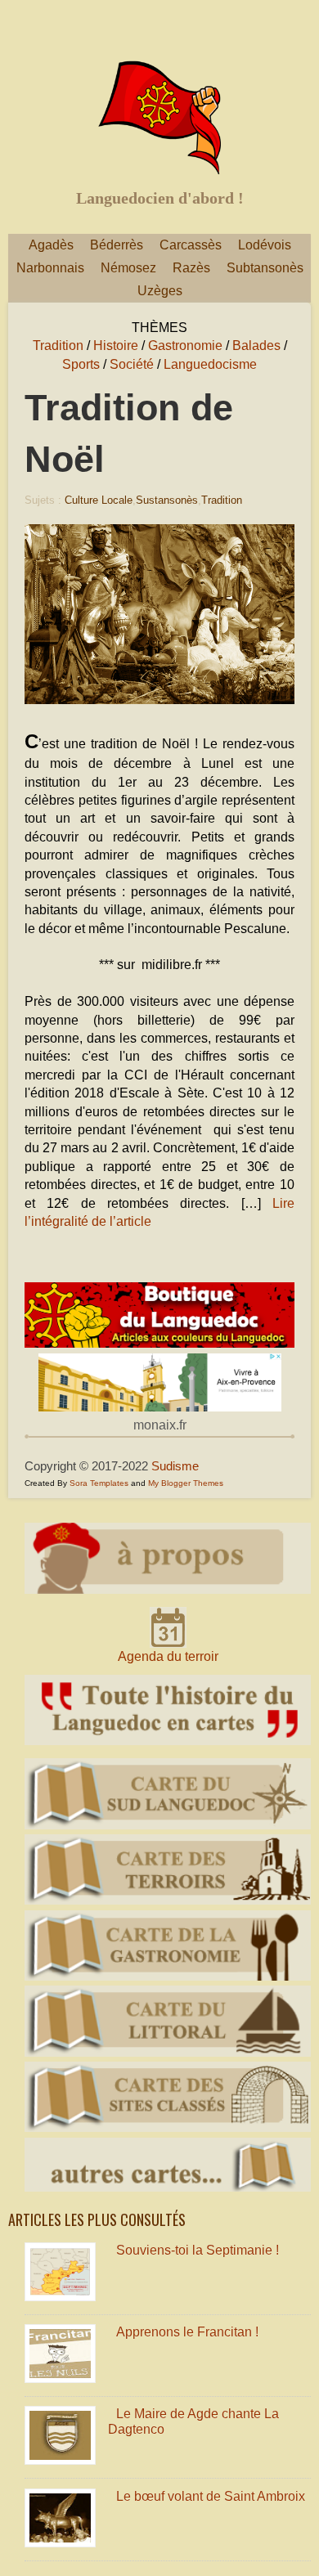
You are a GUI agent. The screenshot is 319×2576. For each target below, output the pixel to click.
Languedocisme (210, 364)
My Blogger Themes (186, 1483)
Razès (191, 268)
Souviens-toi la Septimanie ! (198, 2250)
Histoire (116, 346)
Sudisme (175, 1466)
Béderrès (117, 245)
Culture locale (99, 500)
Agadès (51, 245)
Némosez (128, 268)
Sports (81, 364)
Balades (256, 346)
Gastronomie (185, 346)
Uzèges (160, 291)
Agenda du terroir (168, 1656)
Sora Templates (99, 1483)
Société (132, 364)
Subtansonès (265, 268)
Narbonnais (50, 268)
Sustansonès (167, 500)
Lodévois (265, 245)
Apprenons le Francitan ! (187, 2332)
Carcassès (191, 245)
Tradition (58, 346)
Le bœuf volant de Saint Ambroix (211, 2496)
